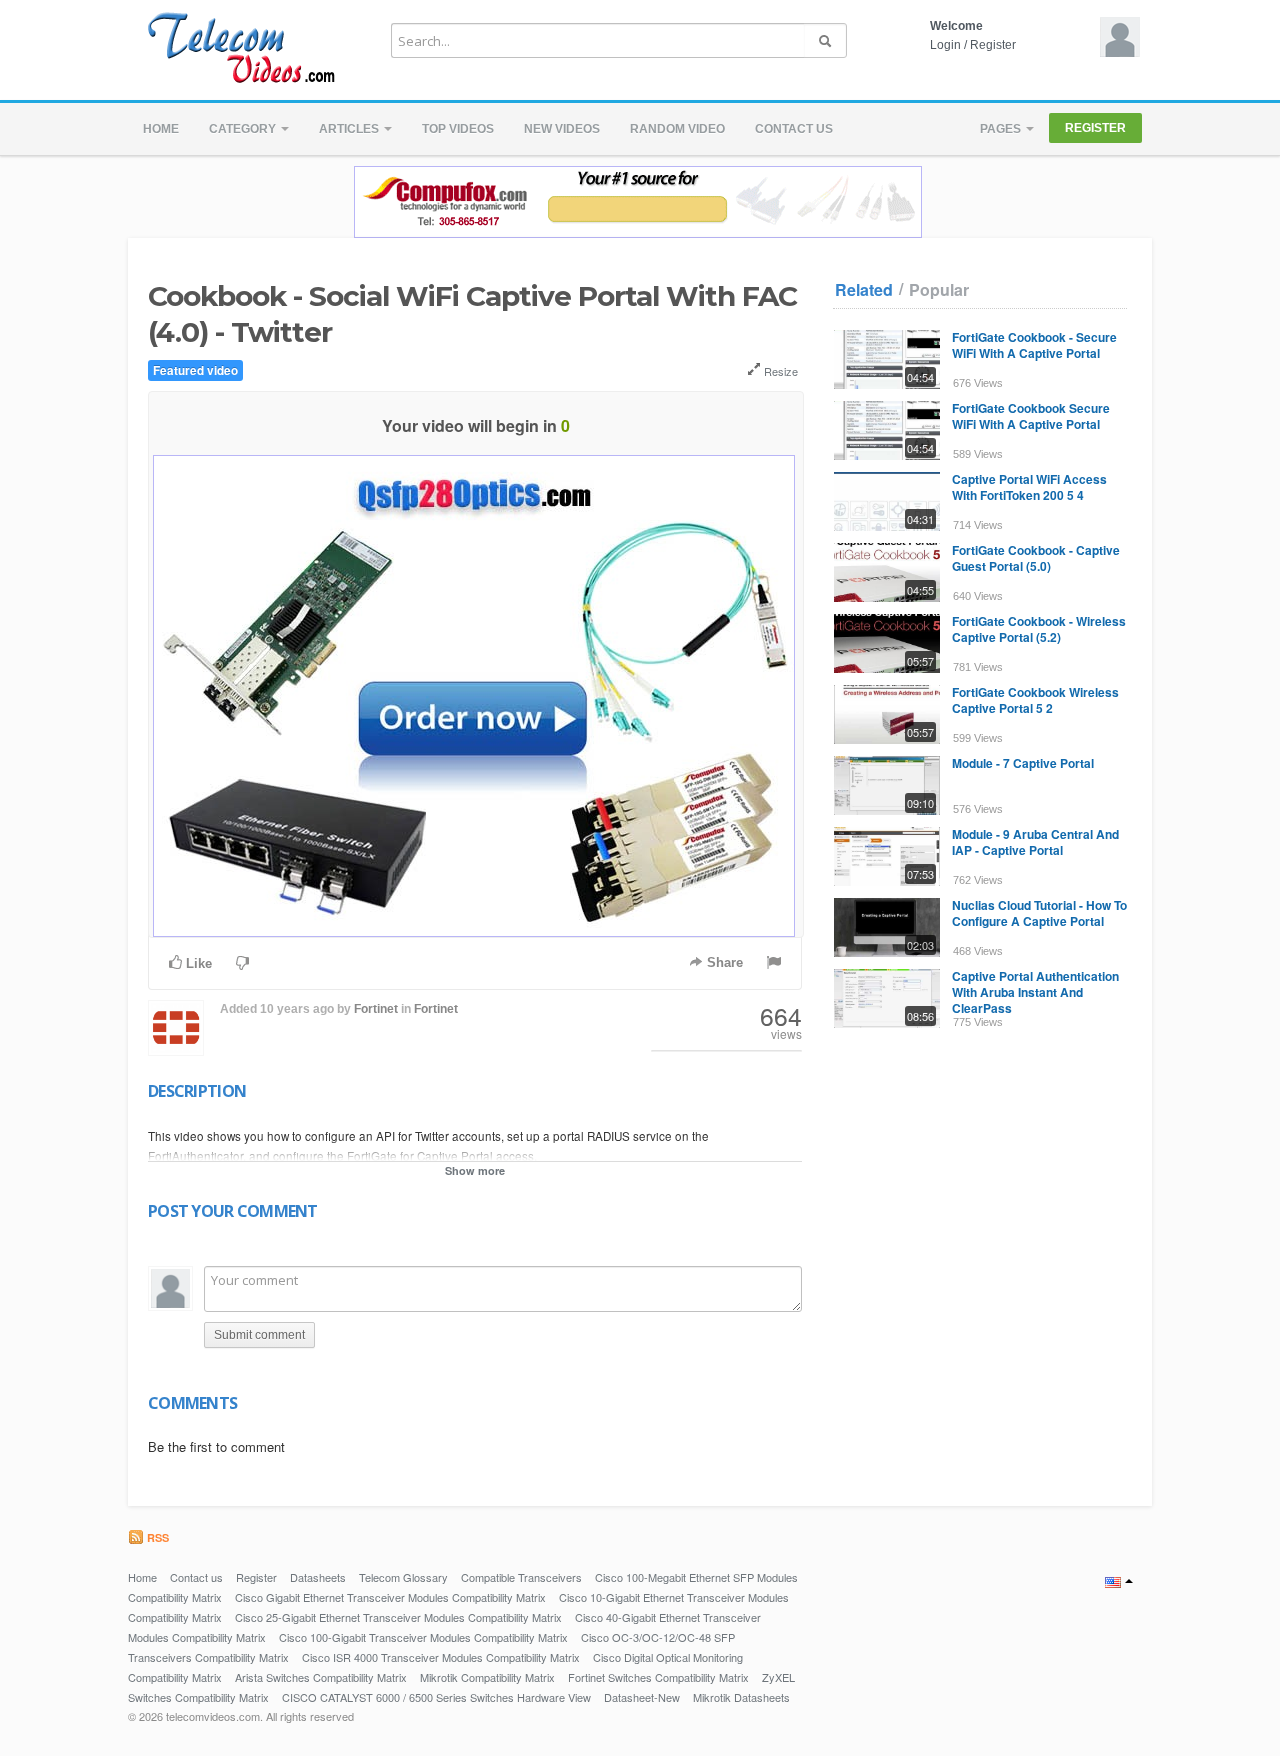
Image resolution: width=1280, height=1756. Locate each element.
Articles (350, 129)
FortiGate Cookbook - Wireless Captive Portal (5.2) (1039, 629)
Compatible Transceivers (521, 1577)
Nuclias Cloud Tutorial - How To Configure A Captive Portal (1039, 913)
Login (945, 45)
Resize (779, 371)
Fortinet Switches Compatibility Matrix (658, 1677)
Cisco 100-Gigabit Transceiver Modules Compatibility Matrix (423, 1637)
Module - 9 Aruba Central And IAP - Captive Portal (1035, 842)
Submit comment (259, 1335)
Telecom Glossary (403, 1577)
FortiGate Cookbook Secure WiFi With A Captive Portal (1031, 416)
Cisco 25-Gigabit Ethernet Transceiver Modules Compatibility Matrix (398, 1617)
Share (723, 962)
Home (161, 129)
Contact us (794, 129)
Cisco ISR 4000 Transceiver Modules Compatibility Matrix (441, 1657)
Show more (475, 1170)
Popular (939, 290)
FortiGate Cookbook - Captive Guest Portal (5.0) (1036, 558)
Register (993, 45)
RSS (156, 1537)
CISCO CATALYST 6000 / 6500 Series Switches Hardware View (436, 1697)
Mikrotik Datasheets (741, 1697)
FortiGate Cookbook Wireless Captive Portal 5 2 (1035, 700)
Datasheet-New (642, 1697)
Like (197, 963)
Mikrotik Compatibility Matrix (487, 1677)
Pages (1002, 129)
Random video (677, 129)
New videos (562, 129)
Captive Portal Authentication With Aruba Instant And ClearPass (1035, 992)
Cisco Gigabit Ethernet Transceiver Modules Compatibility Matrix (390, 1597)
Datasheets (318, 1577)
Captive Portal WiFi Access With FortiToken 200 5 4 (1029, 487)
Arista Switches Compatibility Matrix (321, 1677)
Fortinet (376, 1009)
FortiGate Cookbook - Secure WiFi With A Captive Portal (1034, 345)
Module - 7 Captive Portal (1023, 763)
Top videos (458, 129)
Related (864, 290)
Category (244, 129)
